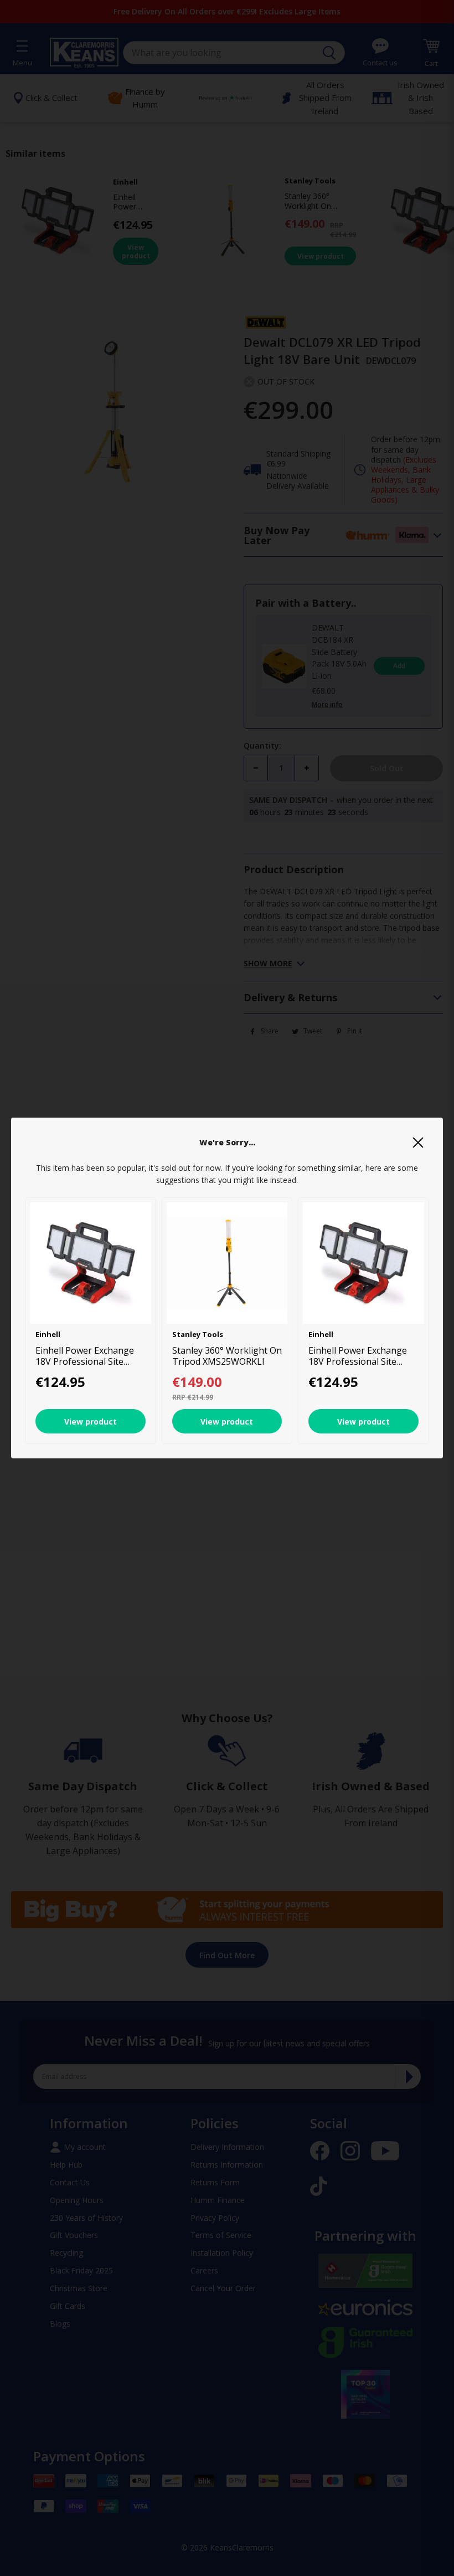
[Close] (418, 1143)
